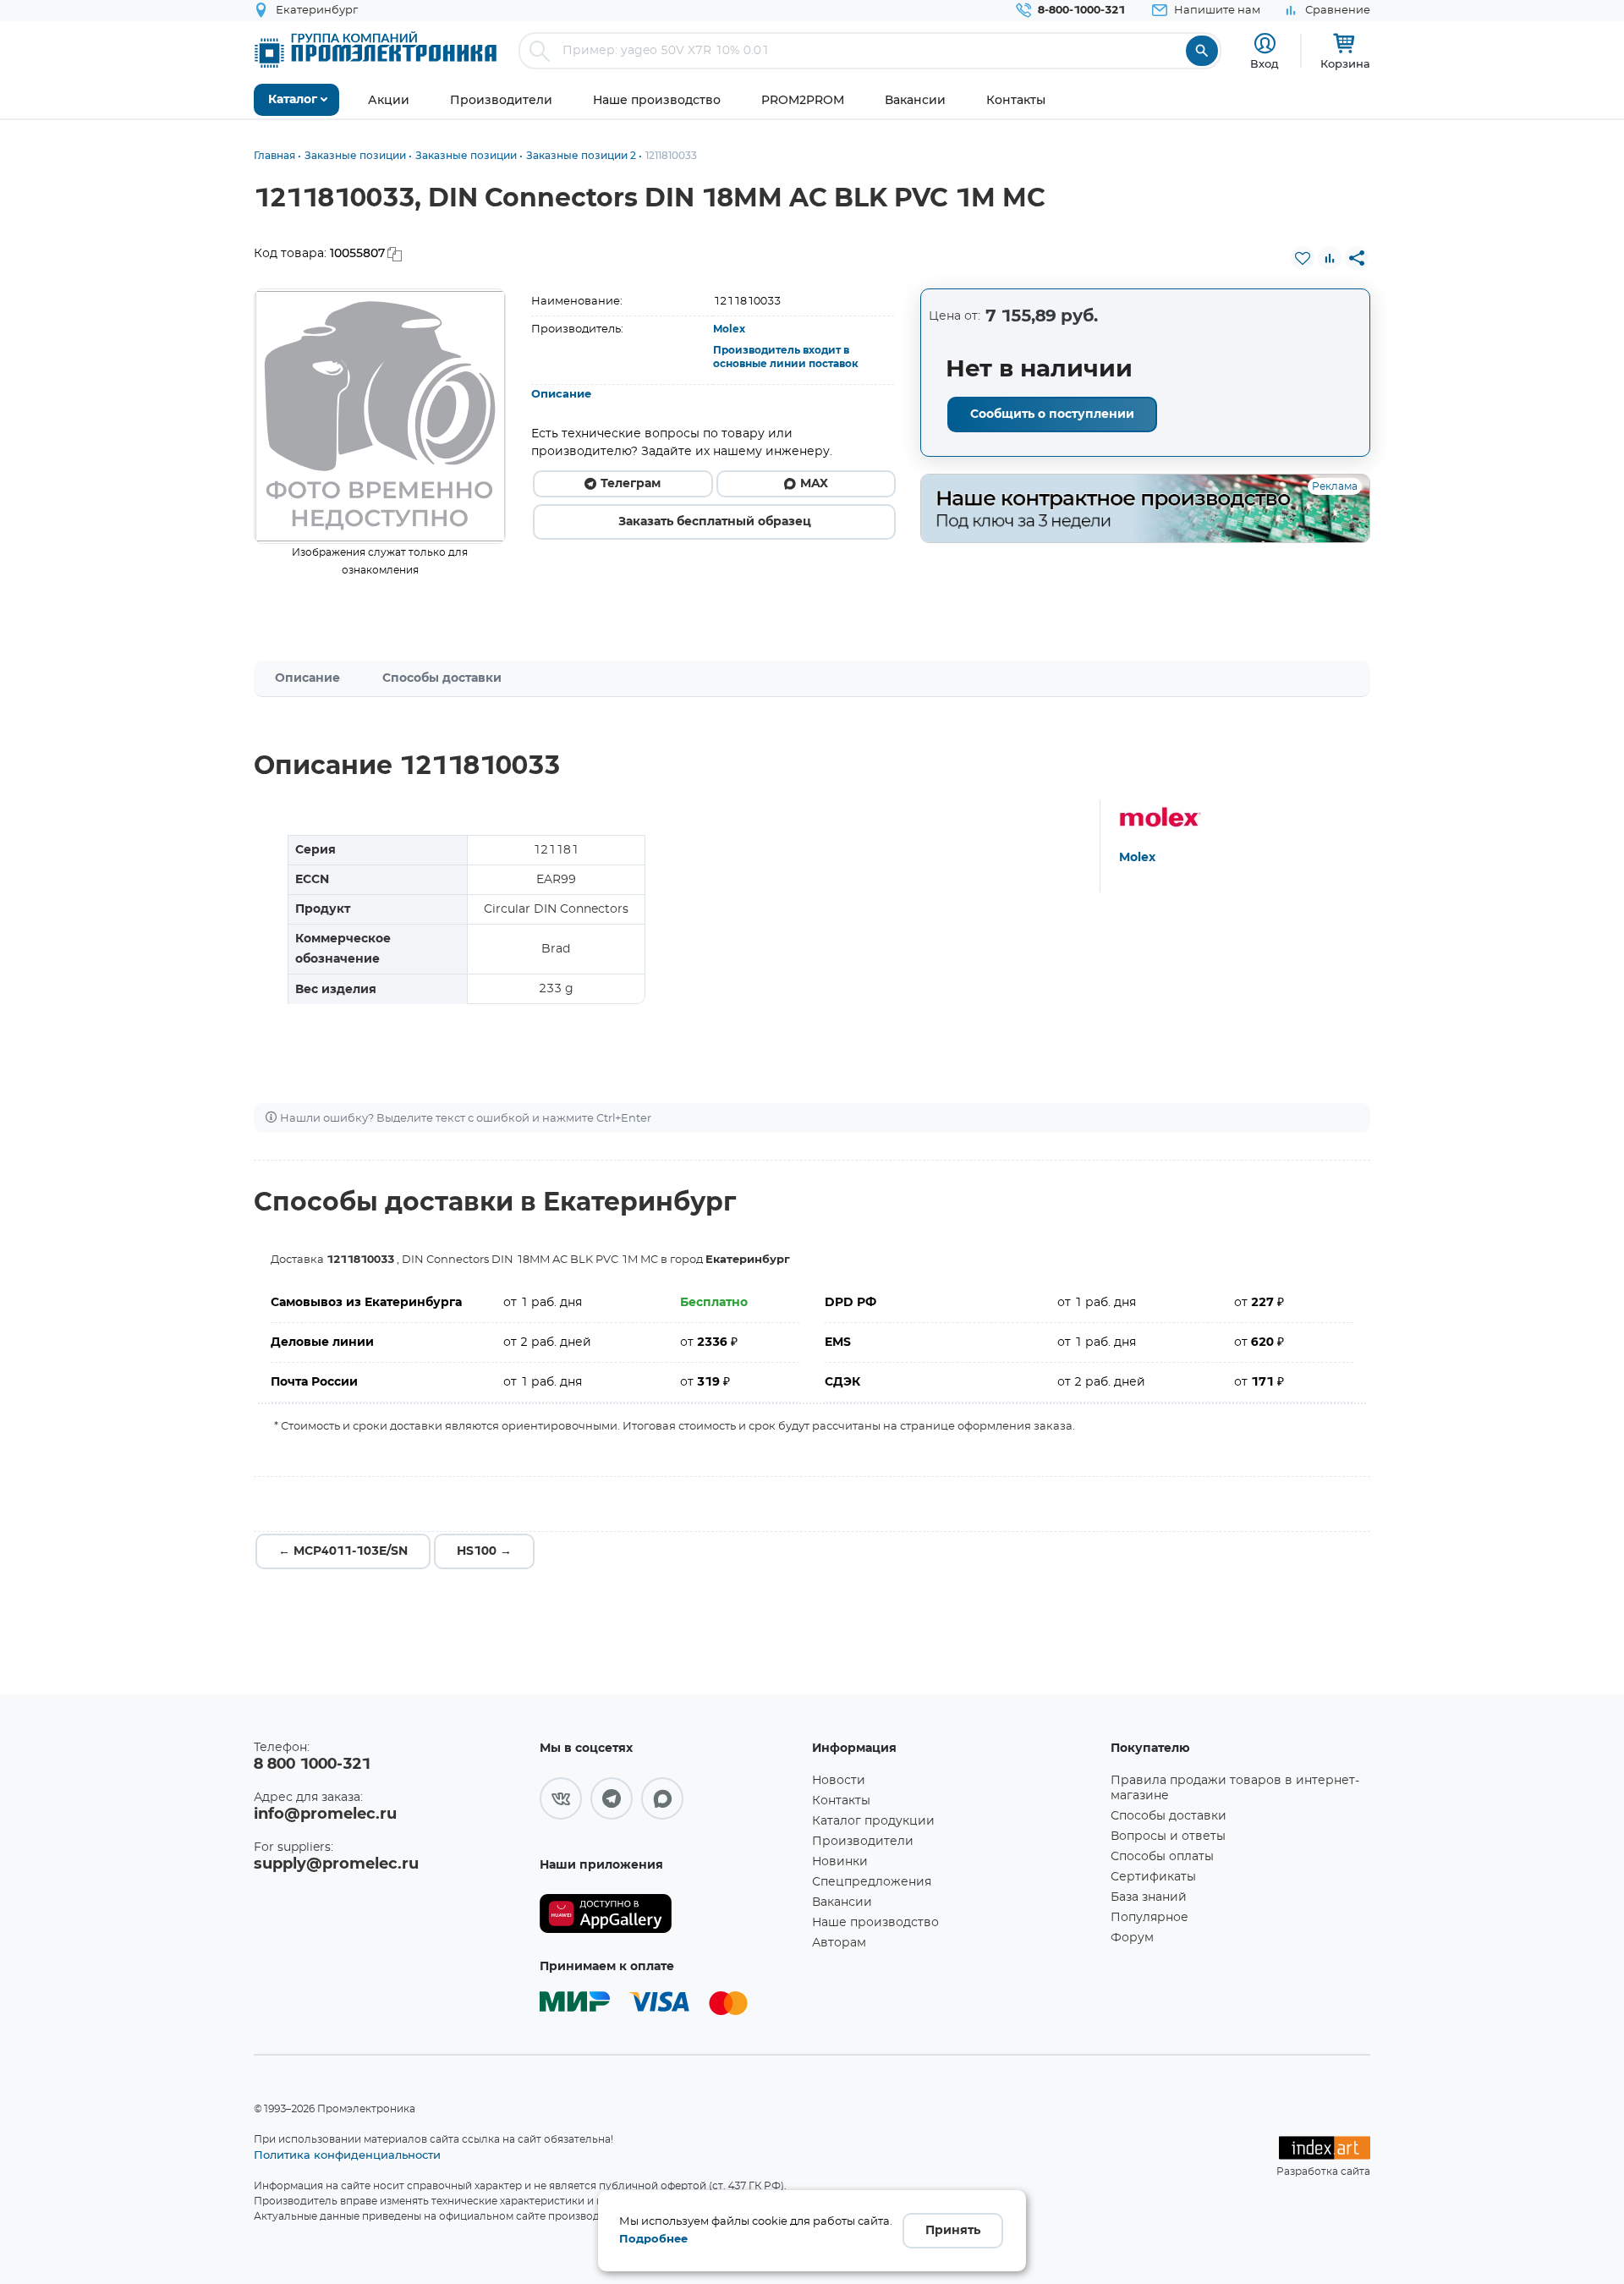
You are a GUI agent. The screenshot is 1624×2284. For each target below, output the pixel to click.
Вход (1265, 63)
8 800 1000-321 (312, 1765)
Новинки (840, 1862)
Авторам (839, 1943)
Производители (863, 1842)
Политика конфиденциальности (347, 2155)
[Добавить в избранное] (1303, 258)
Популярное (1149, 1918)
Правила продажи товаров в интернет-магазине (1235, 1788)
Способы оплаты (1162, 1857)
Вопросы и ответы (1168, 1837)
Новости (839, 1781)
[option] (380, 416)
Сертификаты (1153, 1877)
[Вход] (1265, 44)
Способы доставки (442, 678)
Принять (953, 2231)
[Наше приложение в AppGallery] (670, 1914)
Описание (561, 395)
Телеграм (631, 484)
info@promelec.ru (325, 1815)
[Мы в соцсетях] (561, 1798)
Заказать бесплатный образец (715, 522)
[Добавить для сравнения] (1330, 258)
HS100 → (484, 1551)
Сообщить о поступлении (1052, 415)
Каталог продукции (873, 1821)
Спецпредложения (872, 1882)
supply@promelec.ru (336, 1864)
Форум (1132, 1938)
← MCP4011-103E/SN (343, 1551)
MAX (814, 484)
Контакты (841, 1801)
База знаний (1149, 1897)
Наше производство (875, 1923)
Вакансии (842, 1902)
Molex (729, 329)
